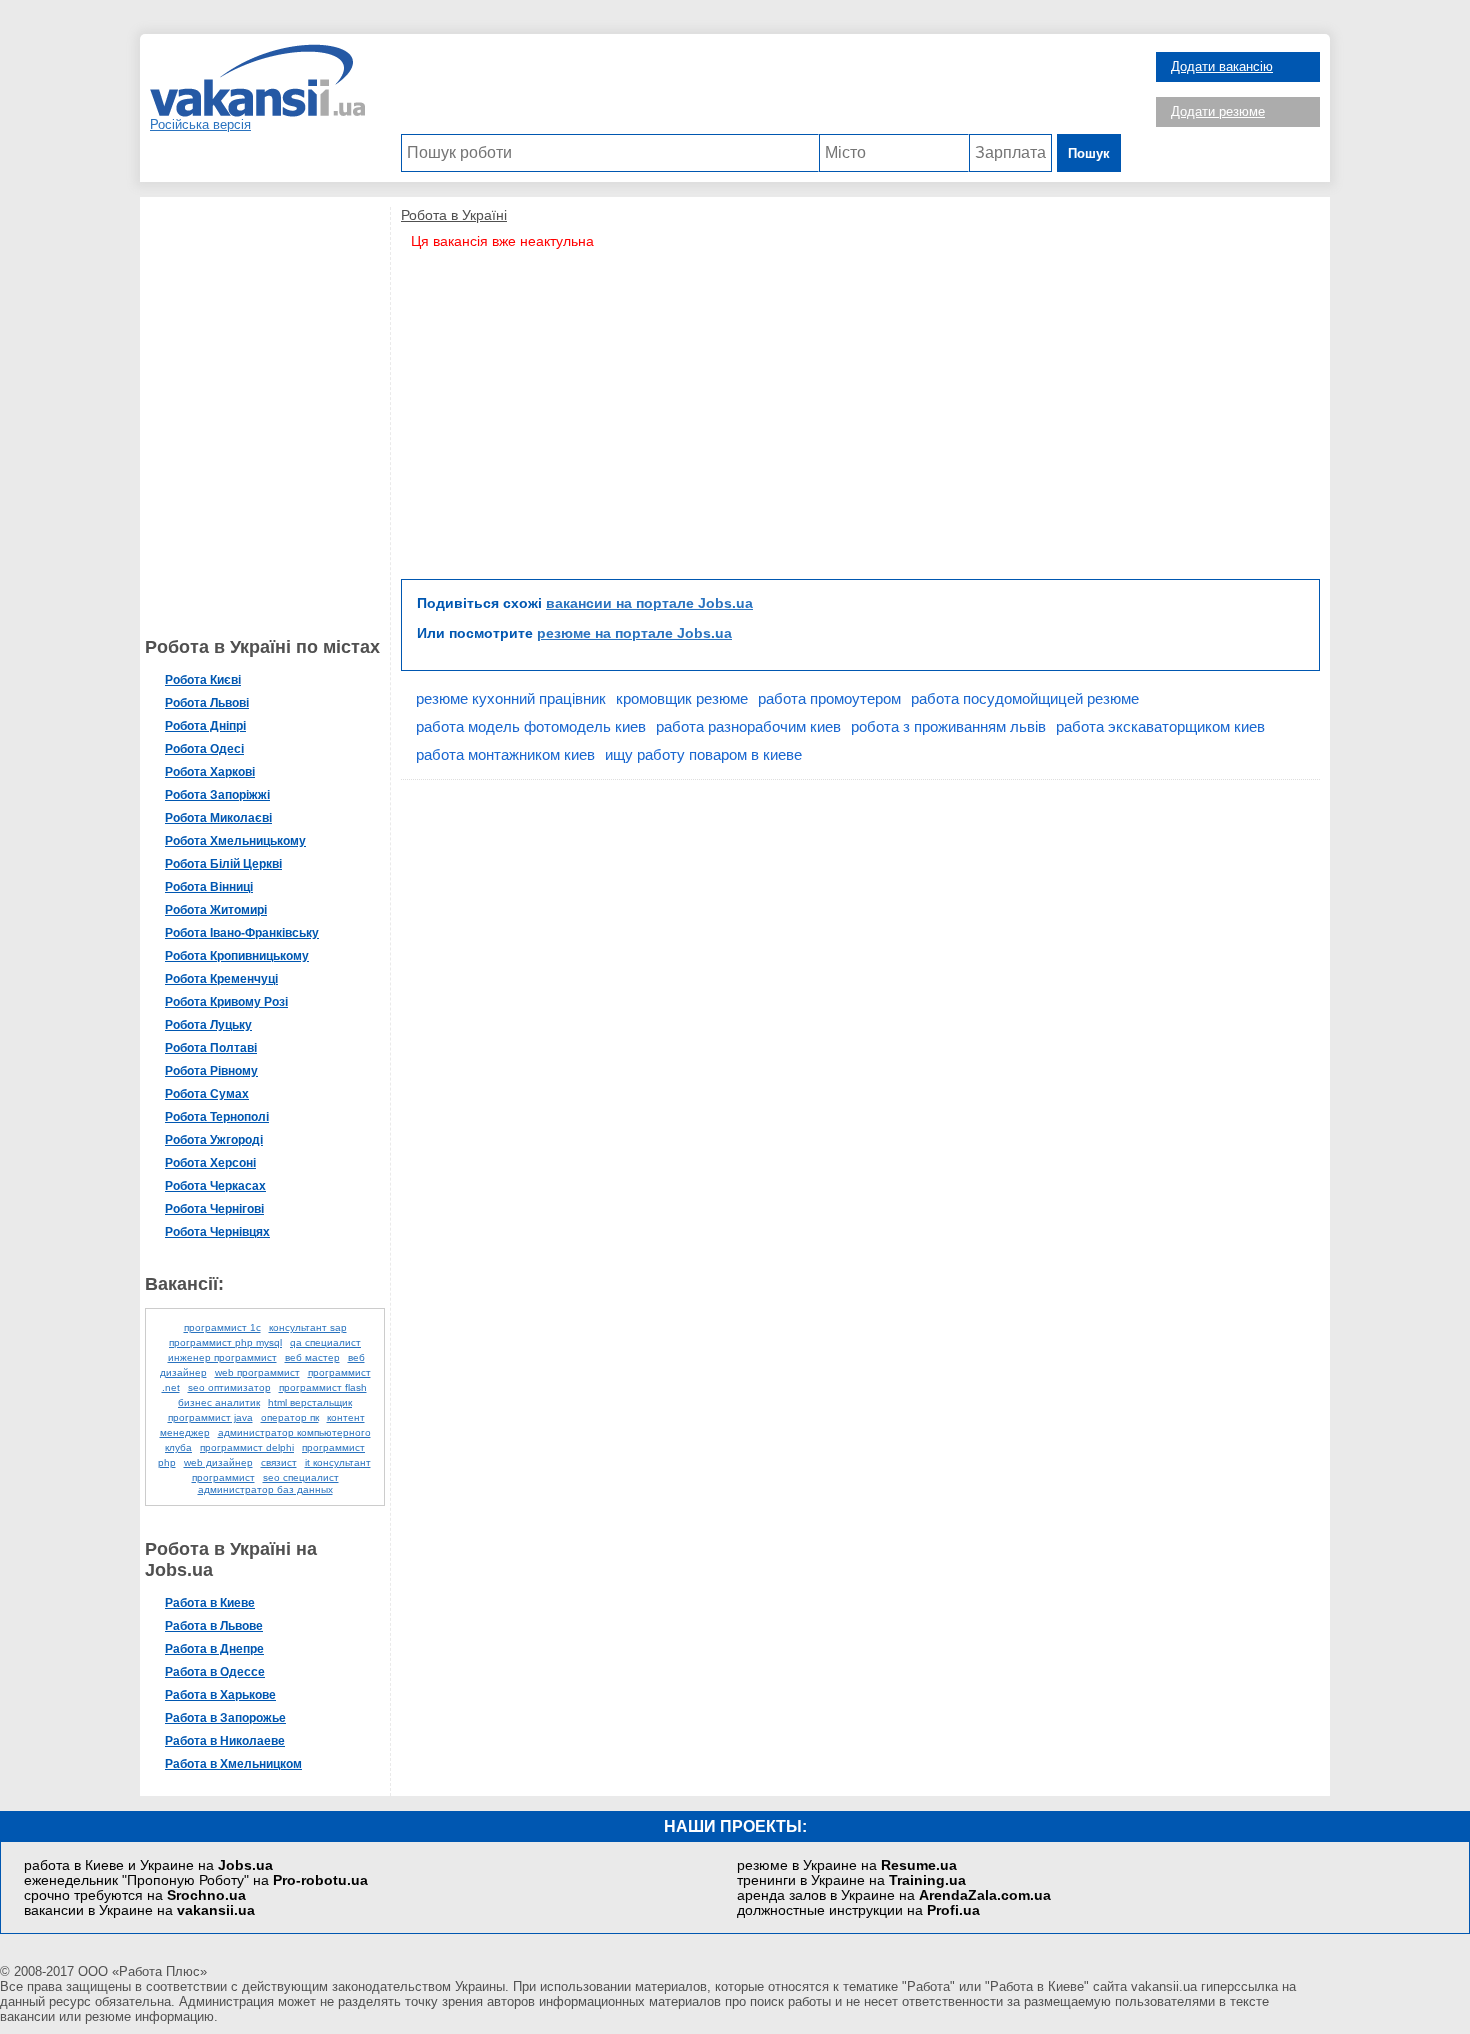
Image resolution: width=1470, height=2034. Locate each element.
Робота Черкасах (215, 1186)
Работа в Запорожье (225, 1718)
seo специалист (301, 1477)
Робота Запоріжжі (217, 795)
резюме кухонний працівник (511, 698)
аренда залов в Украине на (894, 1895)
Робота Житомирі (216, 910)
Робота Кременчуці (221, 979)
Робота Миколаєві (218, 818)
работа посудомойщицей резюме (1025, 698)
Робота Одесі (204, 749)
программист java (210, 1417)
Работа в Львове (214, 1626)
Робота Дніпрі (205, 726)
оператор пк (290, 1417)
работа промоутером (829, 698)
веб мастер (312, 1357)
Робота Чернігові (214, 1209)
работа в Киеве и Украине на (148, 1865)
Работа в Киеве (210, 1603)
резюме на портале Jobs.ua (634, 633)
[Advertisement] (761, 89)
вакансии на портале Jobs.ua (649, 603)
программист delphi (247, 1447)
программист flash (323, 1387)
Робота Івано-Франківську (242, 933)
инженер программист (222, 1357)
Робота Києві (203, 680)
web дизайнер (218, 1462)
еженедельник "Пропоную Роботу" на (196, 1880)
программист (223, 1477)
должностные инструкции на (858, 1910)
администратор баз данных (265, 1489)
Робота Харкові (210, 772)
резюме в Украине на (847, 1865)
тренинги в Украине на (851, 1880)
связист (279, 1462)
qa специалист (325, 1342)
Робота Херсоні (210, 1163)
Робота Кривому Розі (226, 1002)
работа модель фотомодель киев (531, 726)
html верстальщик (310, 1402)
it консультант (338, 1462)
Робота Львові (207, 703)
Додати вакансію (1222, 66)
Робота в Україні (454, 215)
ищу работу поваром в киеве (703, 754)
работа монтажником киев (505, 754)
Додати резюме (1218, 111)
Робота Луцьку (208, 1025)
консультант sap (308, 1327)
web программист (257, 1372)
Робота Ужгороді (214, 1140)
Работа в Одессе (215, 1672)
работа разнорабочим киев (748, 726)
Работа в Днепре (214, 1649)
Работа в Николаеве (225, 1741)
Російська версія (200, 124)
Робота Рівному (211, 1071)
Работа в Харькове (220, 1695)
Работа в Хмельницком (233, 1764)
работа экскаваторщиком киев (1160, 726)
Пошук (1089, 153)
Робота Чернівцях (217, 1232)
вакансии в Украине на (139, 1910)
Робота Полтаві (211, 1048)
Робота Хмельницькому (235, 841)
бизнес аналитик (219, 1402)
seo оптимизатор (229, 1387)
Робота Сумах (207, 1094)
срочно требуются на (135, 1895)
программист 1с (222, 1327)
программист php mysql (225, 1342)
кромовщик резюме (682, 698)
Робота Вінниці (209, 887)
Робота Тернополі (217, 1117)
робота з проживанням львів (948, 726)
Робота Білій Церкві (223, 864)
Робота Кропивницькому (237, 956)
